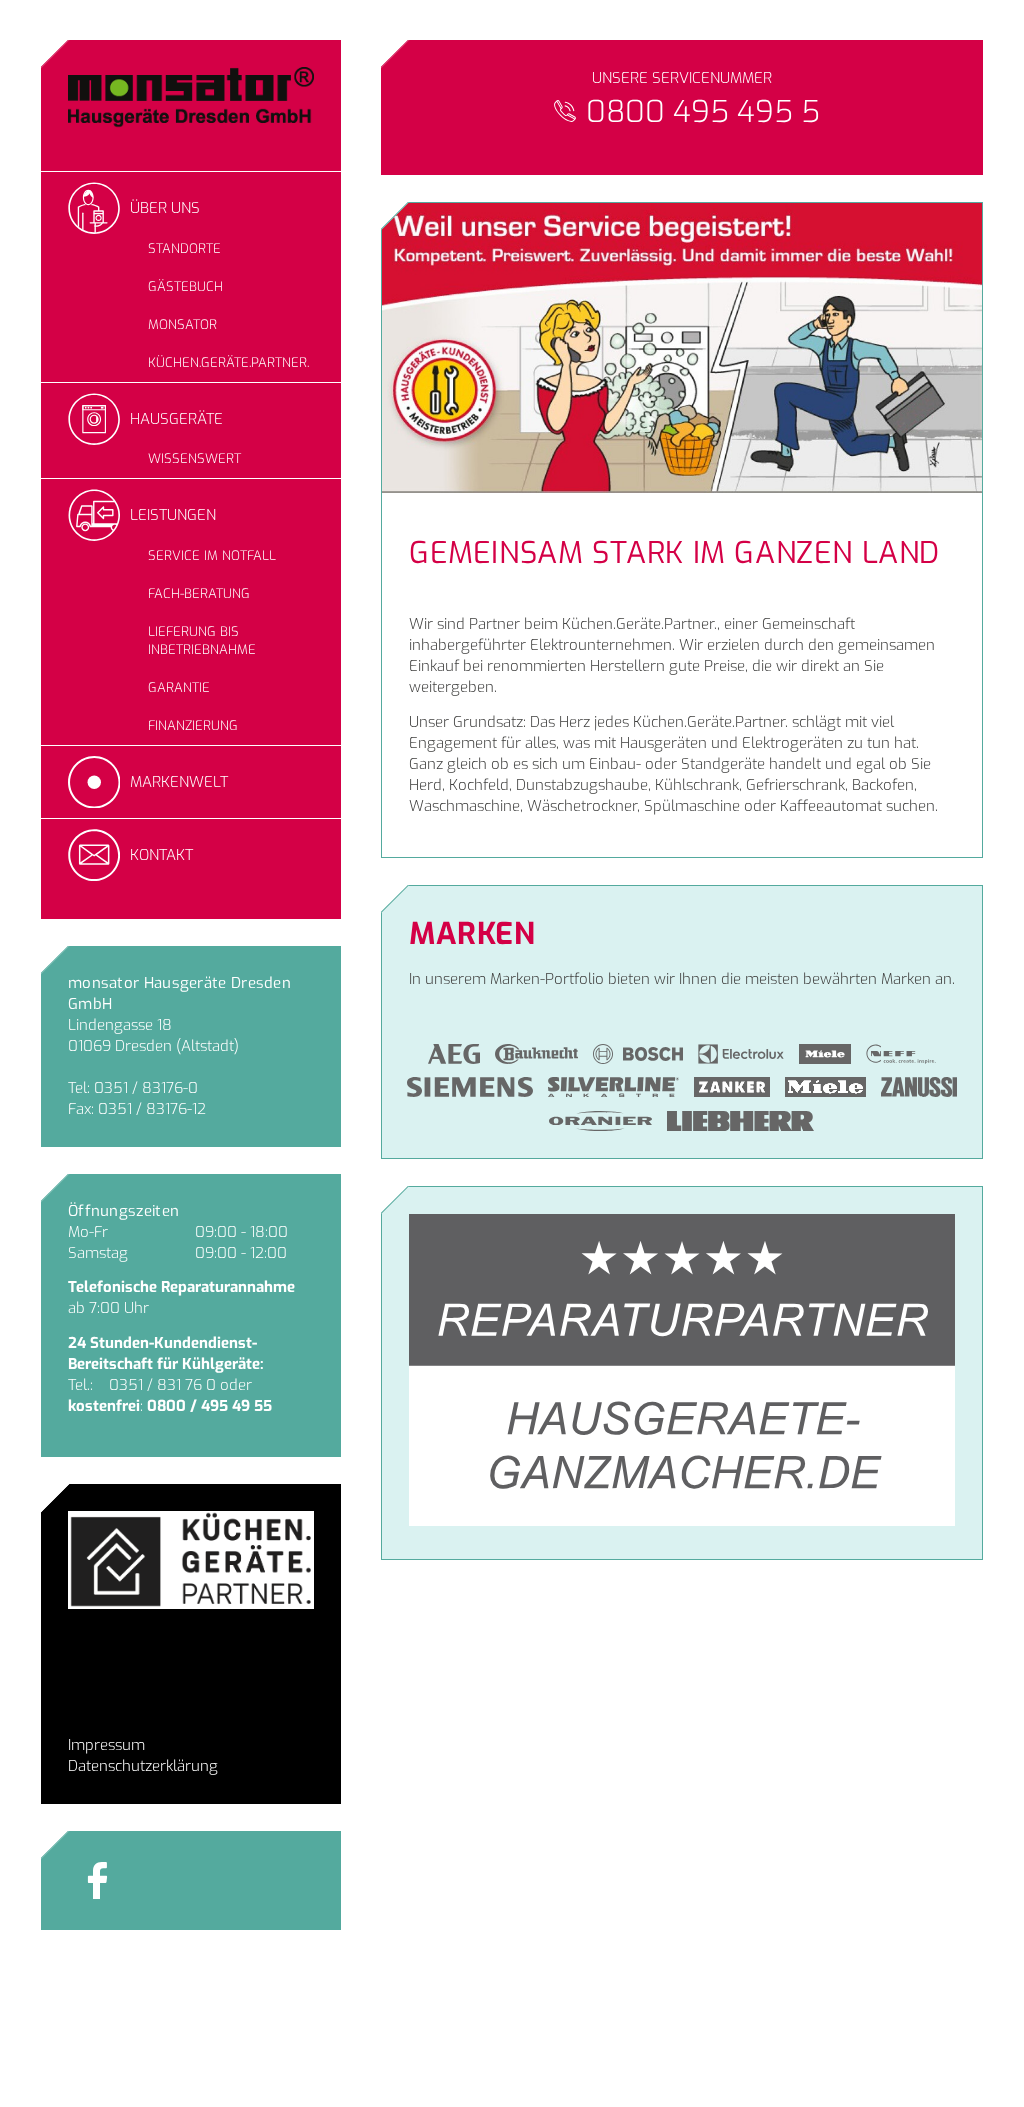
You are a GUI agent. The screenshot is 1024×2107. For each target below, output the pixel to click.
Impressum (106, 1745)
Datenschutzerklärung (143, 1766)
